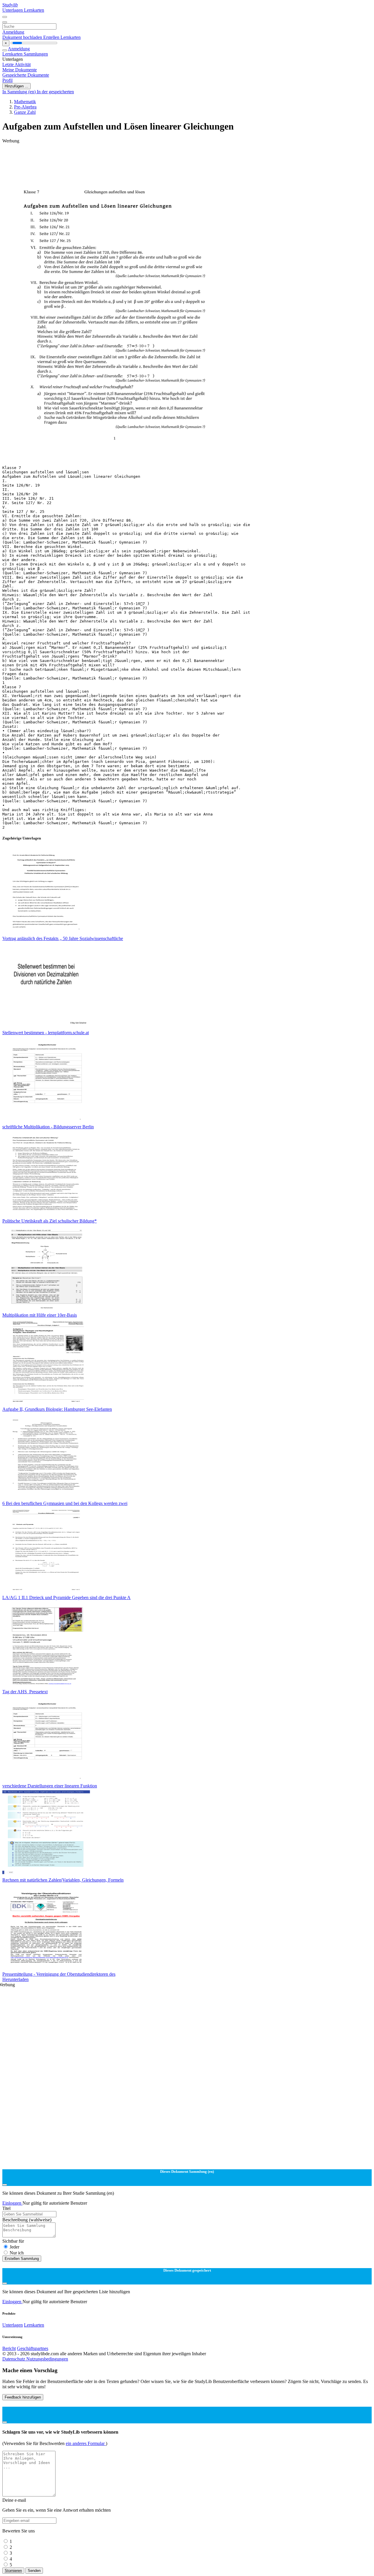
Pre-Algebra (25, 107)
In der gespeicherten (55, 92)
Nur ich (17, 2253)
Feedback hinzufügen (23, 2397)
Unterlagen (13, 10)
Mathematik (25, 102)
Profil (7, 80)
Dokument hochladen (23, 37)
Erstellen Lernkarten (62, 37)
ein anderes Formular (86, 2443)
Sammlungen (36, 54)
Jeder (14, 2247)
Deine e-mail (14, 2500)
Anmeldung (13, 32)
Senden (34, 2571)
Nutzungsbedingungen (47, 2359)
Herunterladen (15, 1979)
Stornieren (13, 2571)
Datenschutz (14, 2359)
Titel (6, 2208)
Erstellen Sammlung (22, 2259)
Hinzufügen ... (17, 86)
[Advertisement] (178, 157)
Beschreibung (27, 2220)
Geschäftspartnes (33, 2348)
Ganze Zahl (25, 112)
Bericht (9, 2348)
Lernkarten (34, 10)
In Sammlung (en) (20, 92)
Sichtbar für (13, 2241)
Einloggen (12, 2203)
